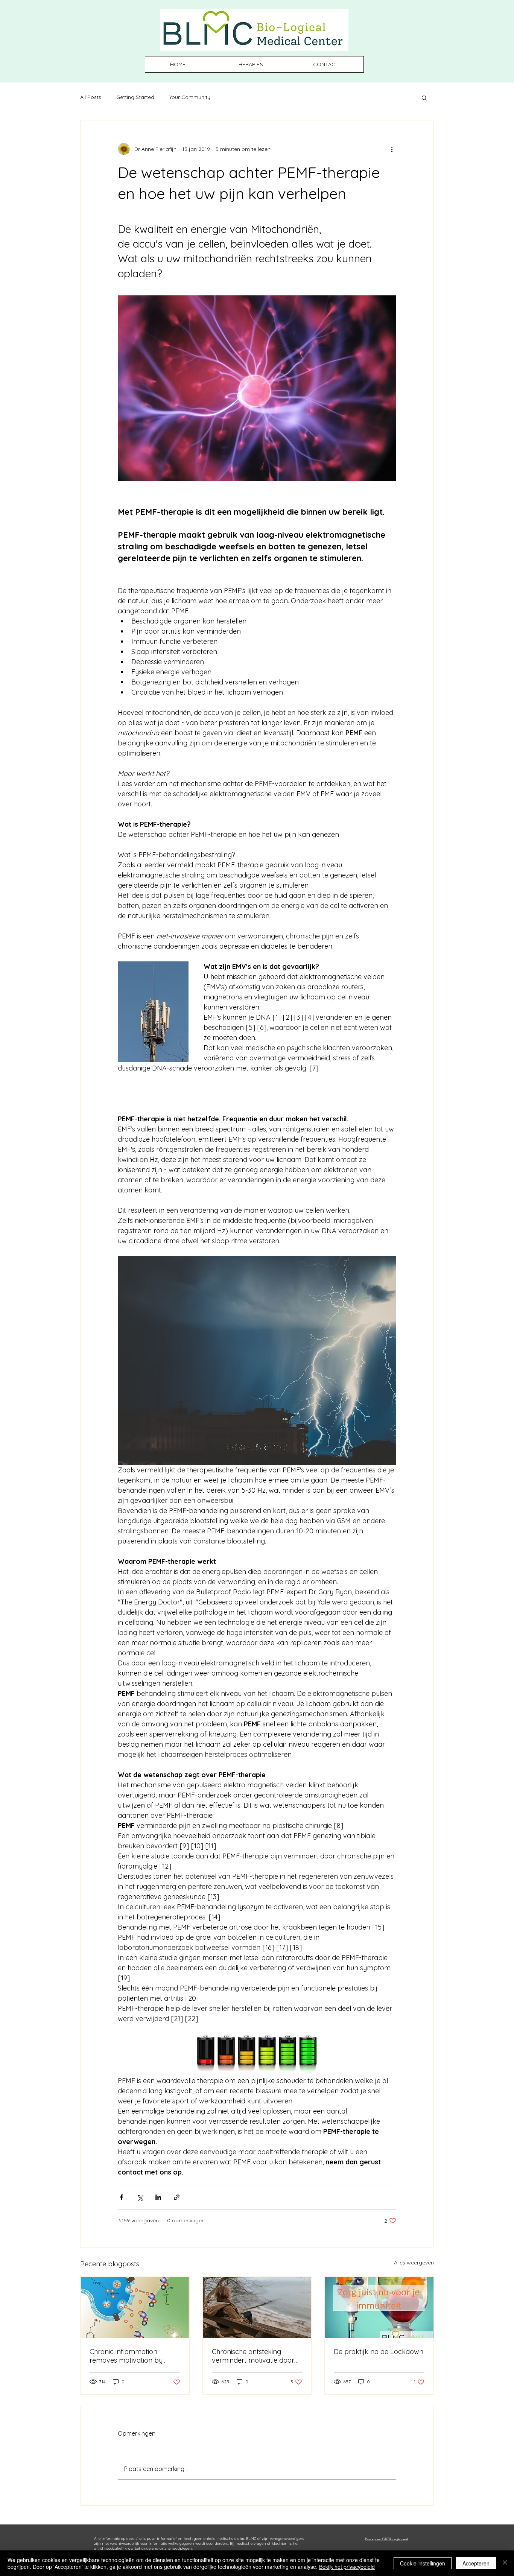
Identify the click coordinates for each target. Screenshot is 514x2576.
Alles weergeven (414, 2263)
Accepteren (476, 2563)
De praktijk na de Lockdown (379, 2352)
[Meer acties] (392, 149)
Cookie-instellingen (423, 2563)
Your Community (190, 97)
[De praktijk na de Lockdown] (379, 2307)
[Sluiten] (505, 2563)
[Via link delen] (177, 2197)
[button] (424, 97)
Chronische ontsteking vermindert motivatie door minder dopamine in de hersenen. (253, 2356)
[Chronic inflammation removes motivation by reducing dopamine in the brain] (135, 2307)
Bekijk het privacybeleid (347, 2567)
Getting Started (135, 97)
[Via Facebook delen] (121, 2197)
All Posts (91, 97)
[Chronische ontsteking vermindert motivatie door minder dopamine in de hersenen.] (257, 2307)
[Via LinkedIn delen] (158, 2197)
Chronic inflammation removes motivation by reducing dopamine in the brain (130, 2356)
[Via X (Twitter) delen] (140, 2197)
